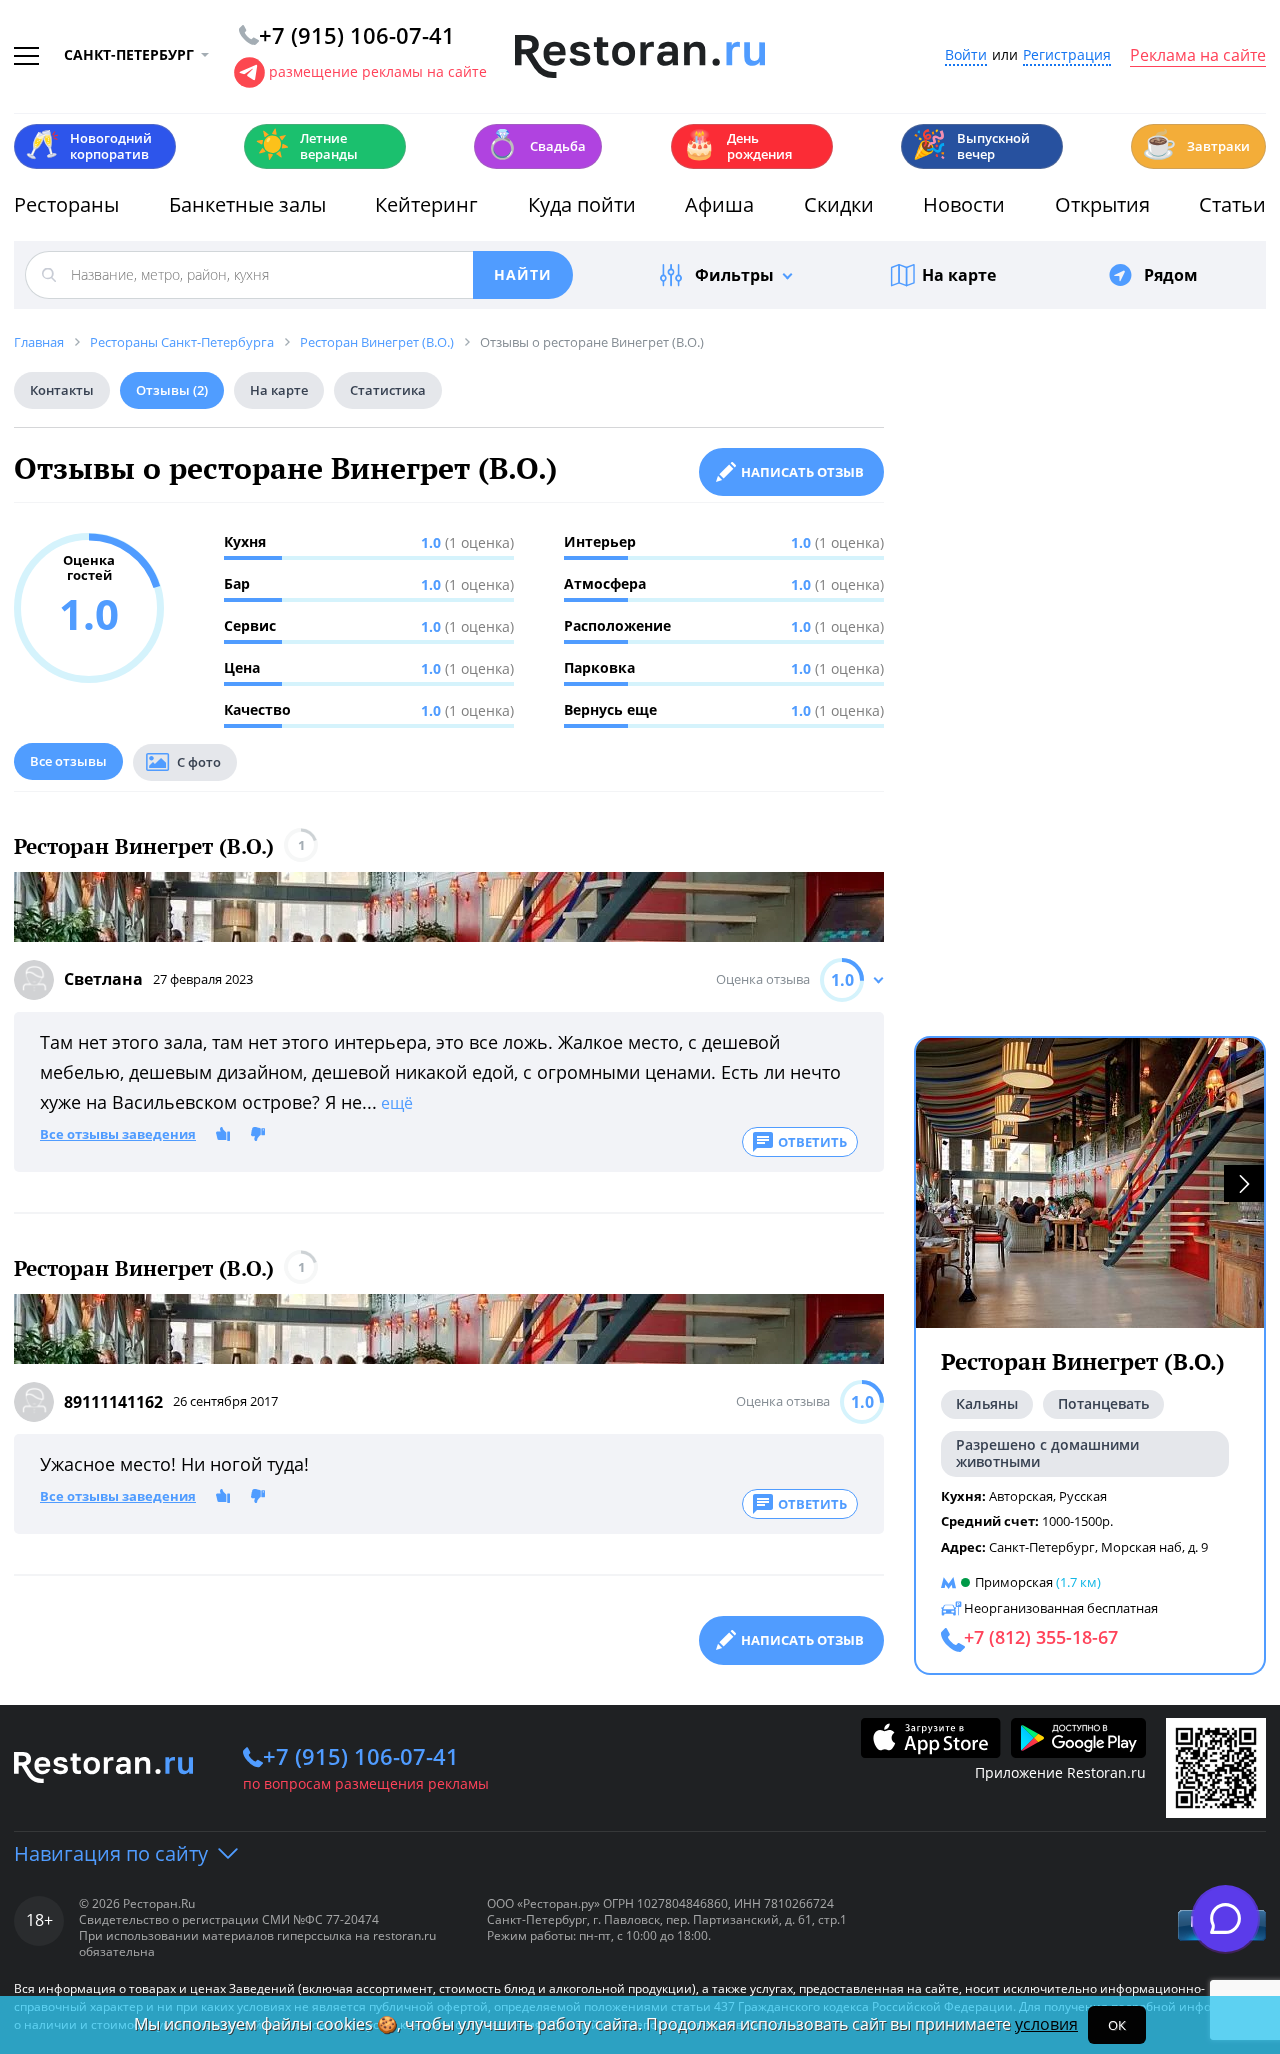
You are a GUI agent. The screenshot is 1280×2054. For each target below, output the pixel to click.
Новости (964, 204)
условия (1046, 2024)
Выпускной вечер (971, 146)
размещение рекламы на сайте (378, 71)
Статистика (388, 390)
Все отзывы (68, 761)
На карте (959, 275)
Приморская (1014, 1582)
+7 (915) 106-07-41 (361, 1756)
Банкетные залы (247, 204)
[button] (1244, 1183)
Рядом (1171, 275)
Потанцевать (1103, 1403)
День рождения (737, 146)
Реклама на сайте (1198, 56)
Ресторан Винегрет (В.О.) (144, 846)
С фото (199, 762)
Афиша (719, 204)
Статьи (1232, 204)
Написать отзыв (802, 472)
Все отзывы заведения (118, 1135)
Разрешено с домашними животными (1047, 1453)
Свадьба (535, 144)
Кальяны (987, 1403)
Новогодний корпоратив (88, 146)
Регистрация (1067, 55)
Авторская (1021, 1496)
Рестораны (66, 204)
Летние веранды (306, 146)
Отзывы (172, 390)
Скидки (839, 204)
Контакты (62, 390)
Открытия (1102, 204)
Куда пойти (582, 204)
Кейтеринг (426, 204)
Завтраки (1196, 144)
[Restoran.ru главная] (640, 57)
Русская (1083, 1496)
